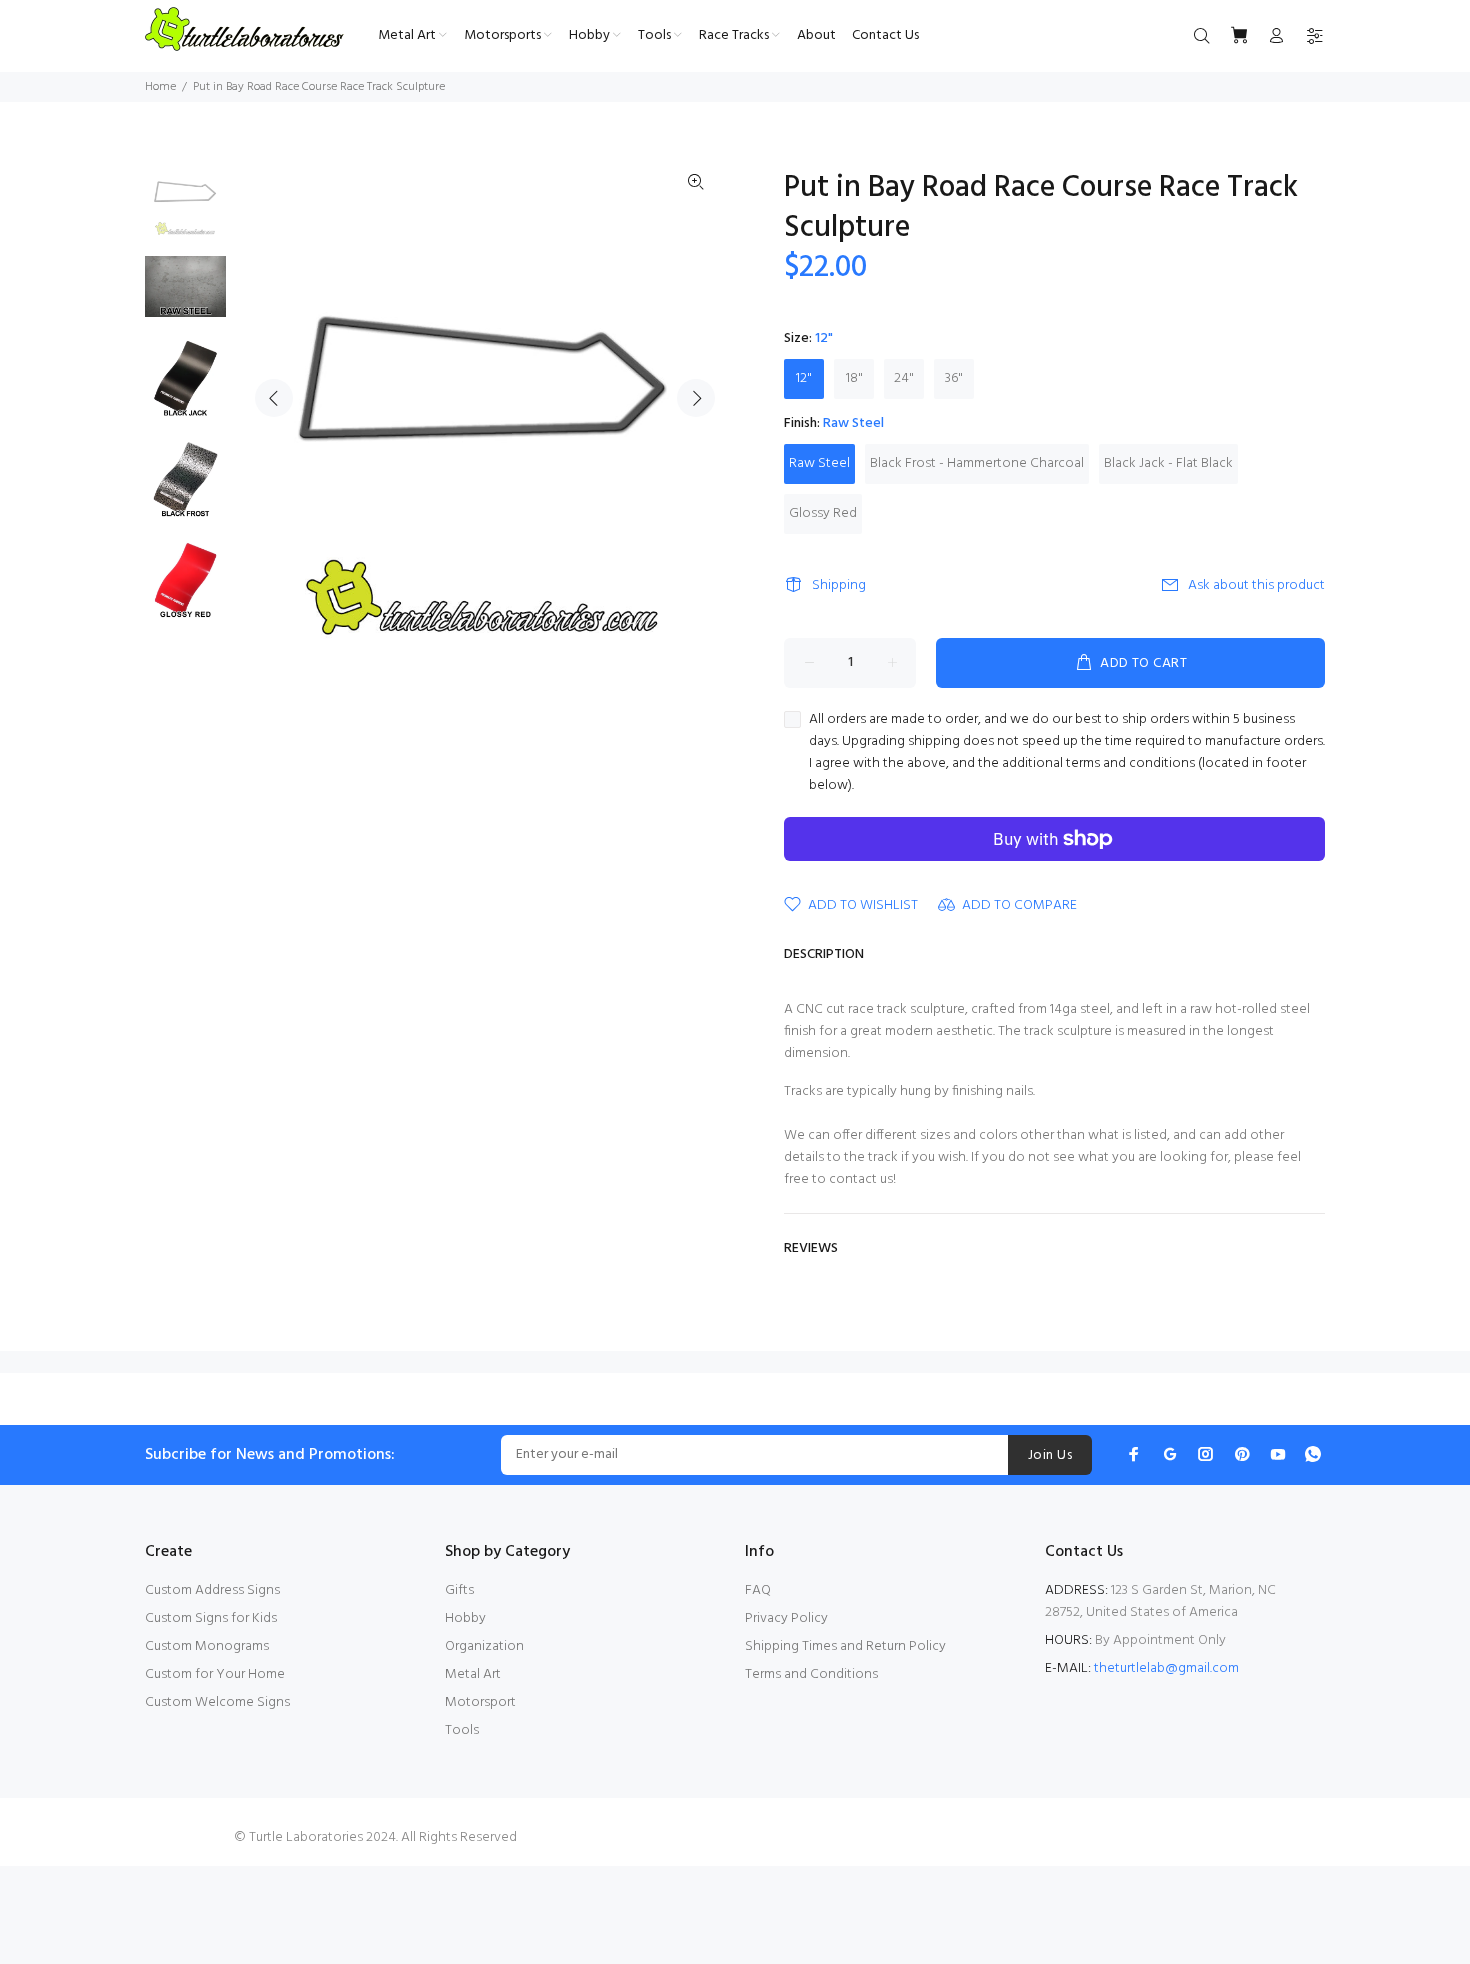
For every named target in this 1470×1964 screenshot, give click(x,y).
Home (160, 87)
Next (696, 398)
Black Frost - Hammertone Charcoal (977, 463)
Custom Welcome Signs (217, 1702)
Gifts (459, 1590)
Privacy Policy (786, 1618)
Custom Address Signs (212, 1590)
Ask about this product (1256, 585)
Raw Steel (819, 463)
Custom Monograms (207, 1646)
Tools (462, 1730)
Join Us (1050, 1455)
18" (854, 378)
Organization (484, 1646)
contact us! (862, 1179)
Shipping (839, 585)
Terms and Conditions (811, 1674)
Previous (274, 398)
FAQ (758, 1590)
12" (804, 378)
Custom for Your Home (215, 1674)
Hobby (465, 1618)
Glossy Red (823, 513)
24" (904, 378)
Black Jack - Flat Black (1168, 463)
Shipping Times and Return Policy (845, 1646)
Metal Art (473, 1674)
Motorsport (480, 1702)
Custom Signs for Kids (211, 1618)
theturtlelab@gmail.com (1166, 1668)
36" (954, 378)
